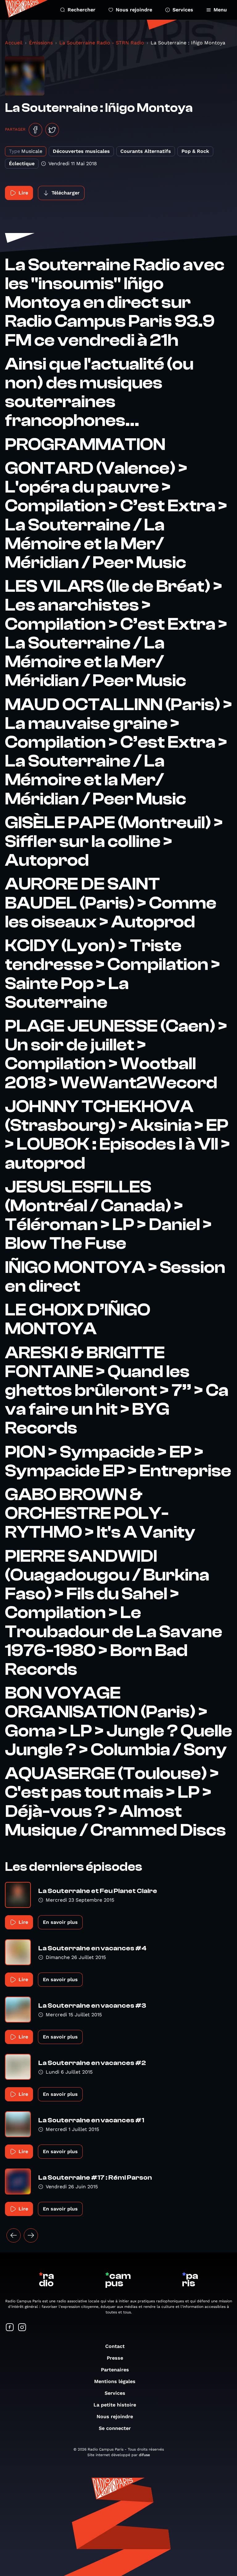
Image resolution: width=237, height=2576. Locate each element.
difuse (144, 2455)
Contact (115, 2346)
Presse (115, 2358)
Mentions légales (115, 2381)
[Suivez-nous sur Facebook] (10, 2328)
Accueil (14, 43)
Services (183, 10)
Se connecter (115, 2428)
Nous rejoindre (134, 10)
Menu (220, 10)
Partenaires (115, 2370)
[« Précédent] (14, 2235)
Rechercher (81, 10)
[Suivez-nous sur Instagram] (22, 2328)
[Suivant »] (31, 2235)
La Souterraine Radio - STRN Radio (102, 43)
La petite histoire (115, 2405)
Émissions (41, 43)
